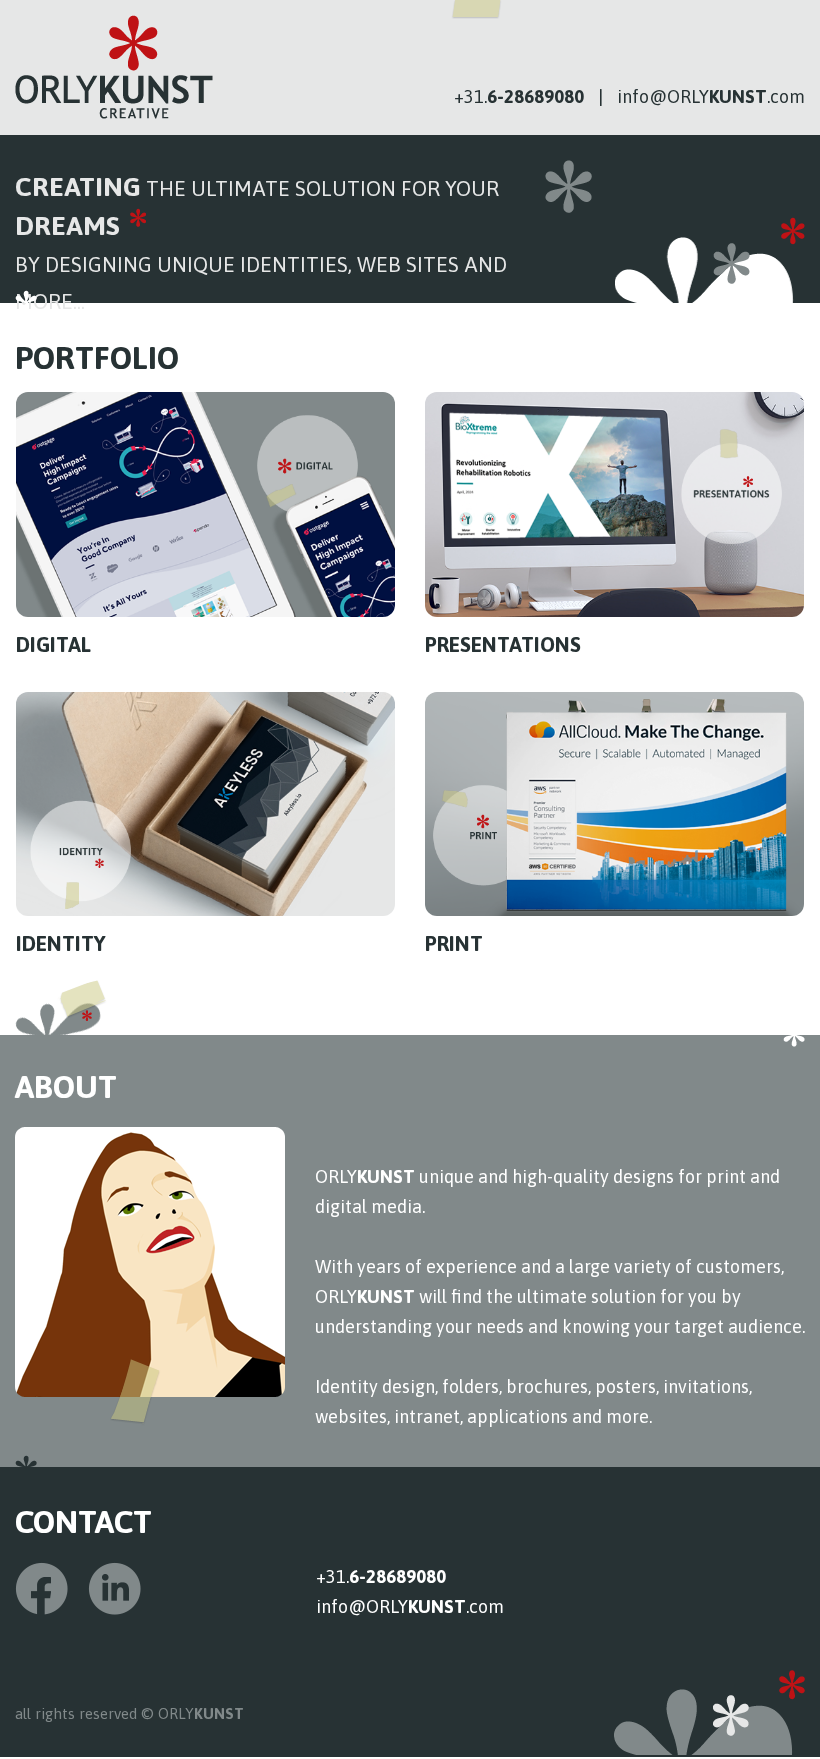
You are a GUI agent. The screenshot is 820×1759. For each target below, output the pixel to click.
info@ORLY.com (711, 96)
